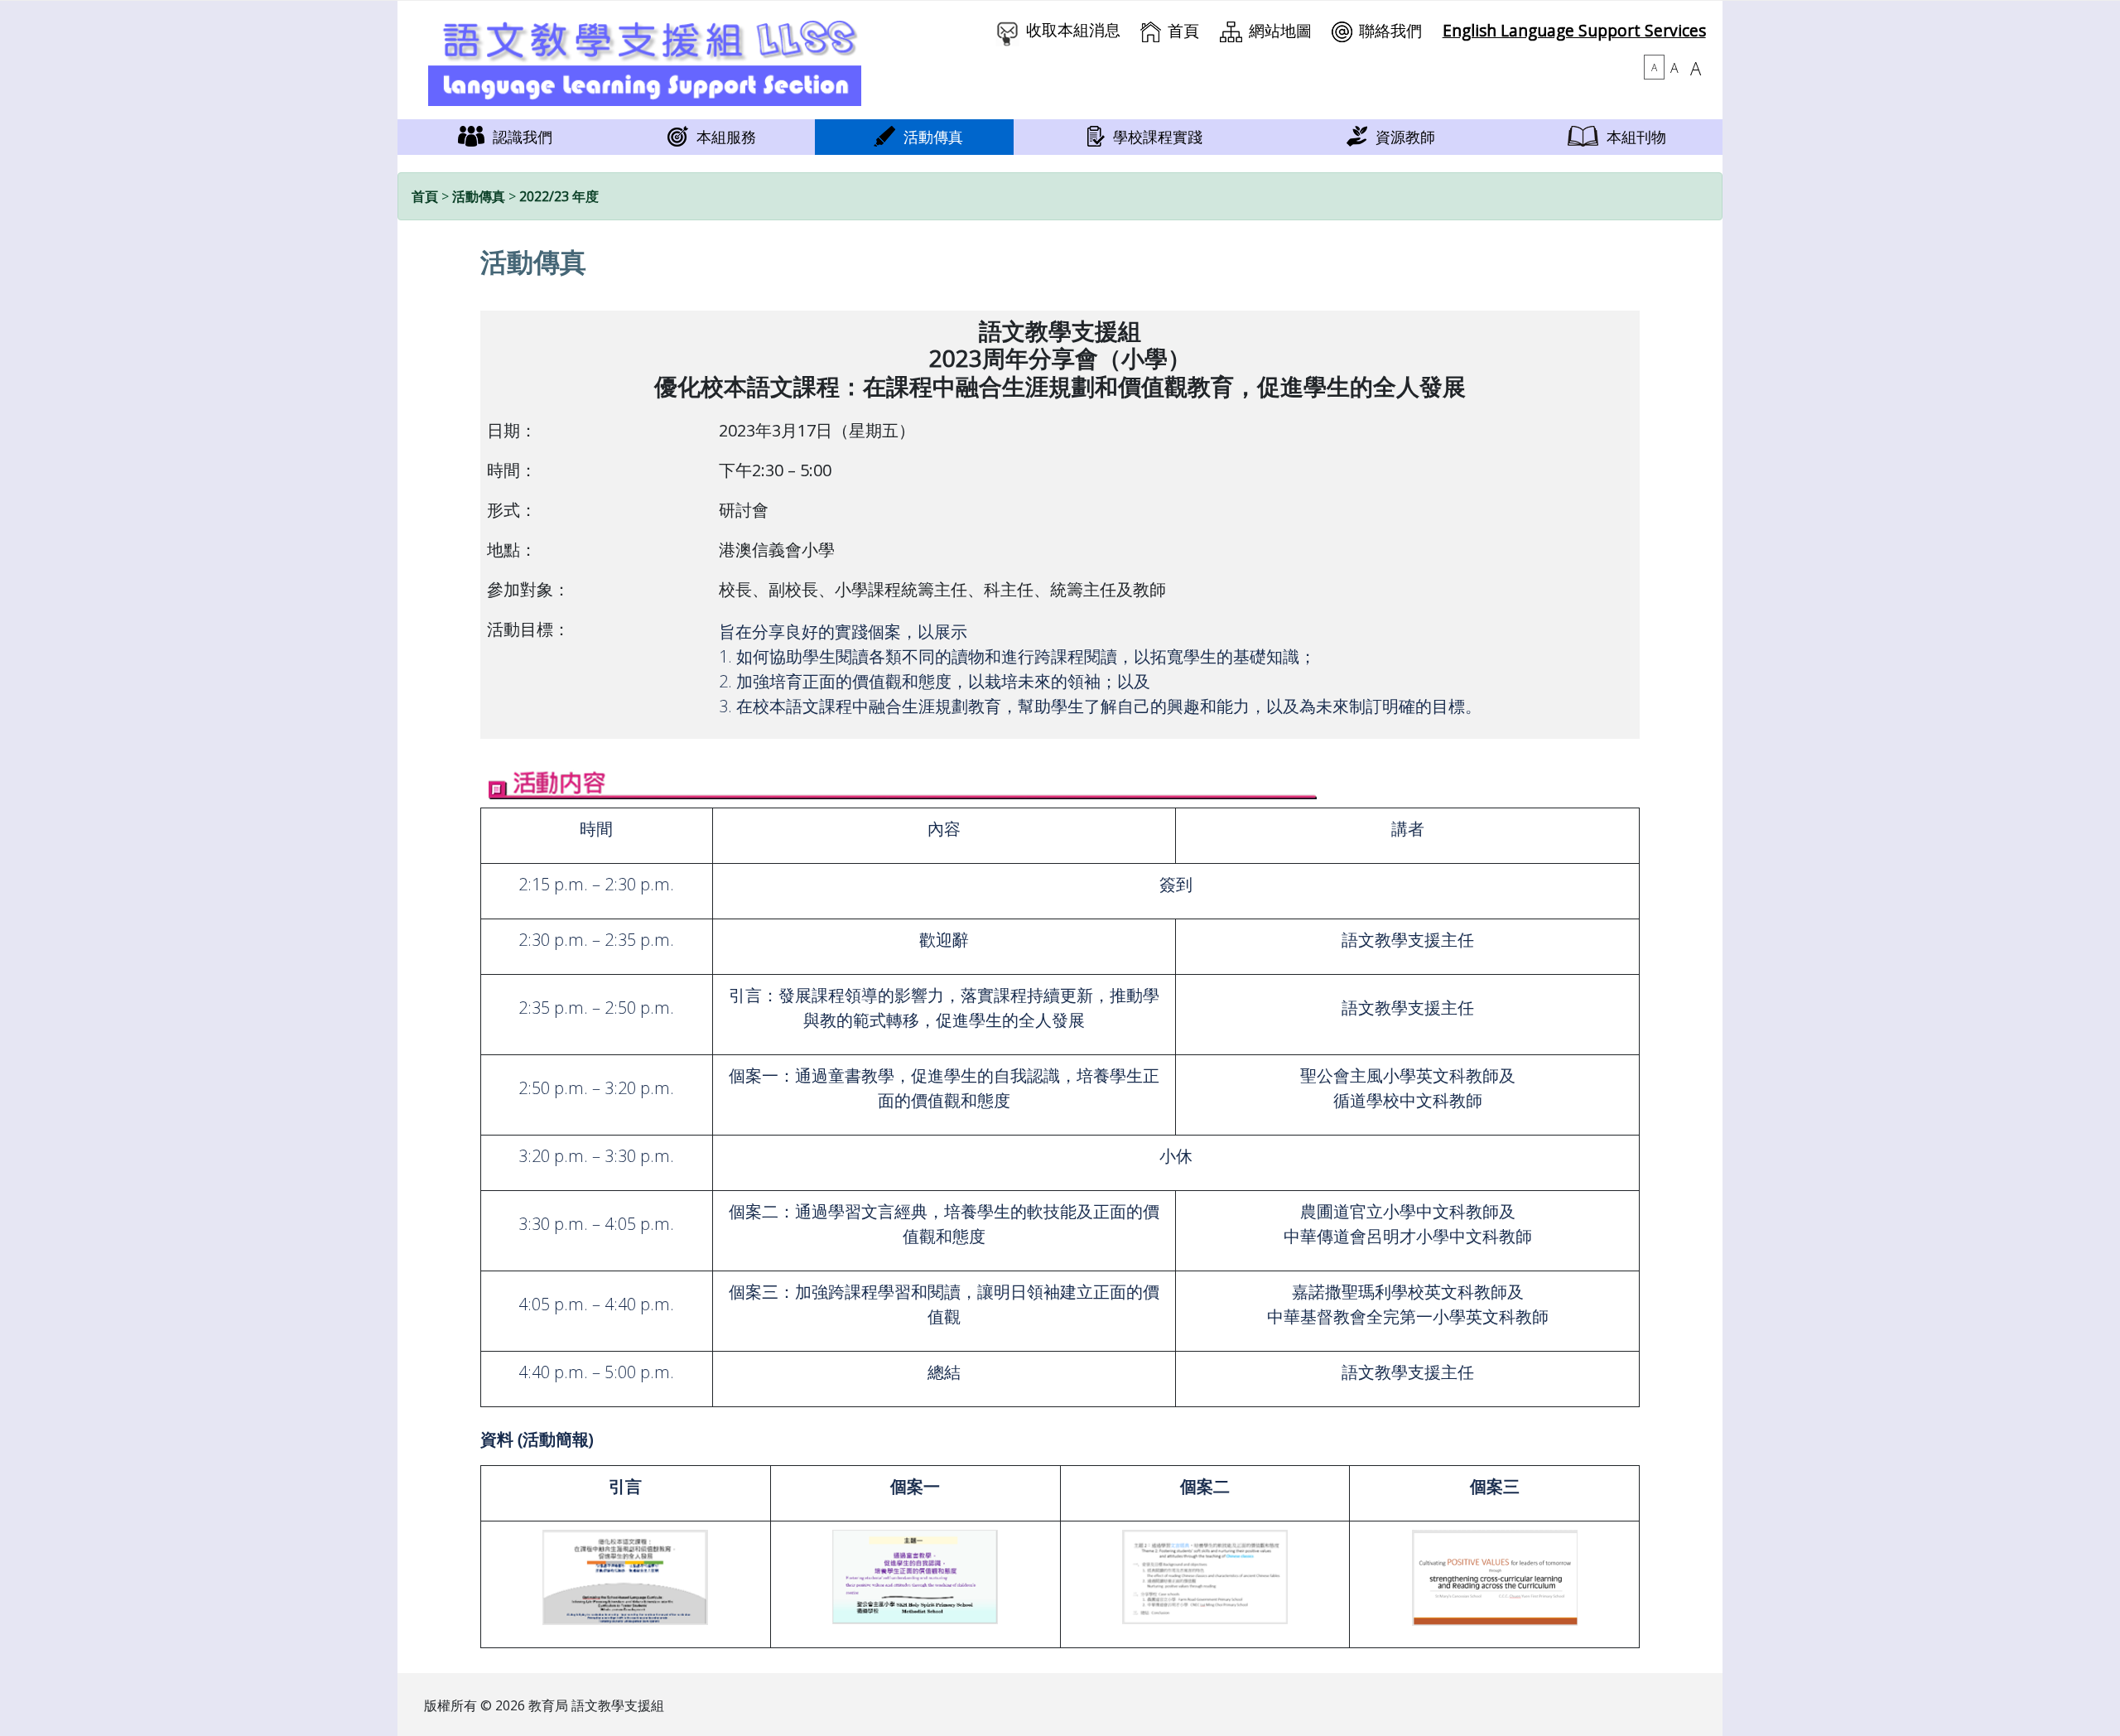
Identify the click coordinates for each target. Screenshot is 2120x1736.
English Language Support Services (1574, 30)
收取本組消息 (1073, 29)
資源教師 (1405, 137)
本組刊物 (1636, 137)
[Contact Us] (1342, 30)
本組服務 (726, 137)
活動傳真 (933, 137)
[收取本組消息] (1007, 29)
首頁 (1183, 30)
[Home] (1151, 30)
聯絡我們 (1390, 30)
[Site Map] (1231, 30)
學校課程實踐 (1158, 137)
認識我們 (523, 137)
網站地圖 (1280, 30)
